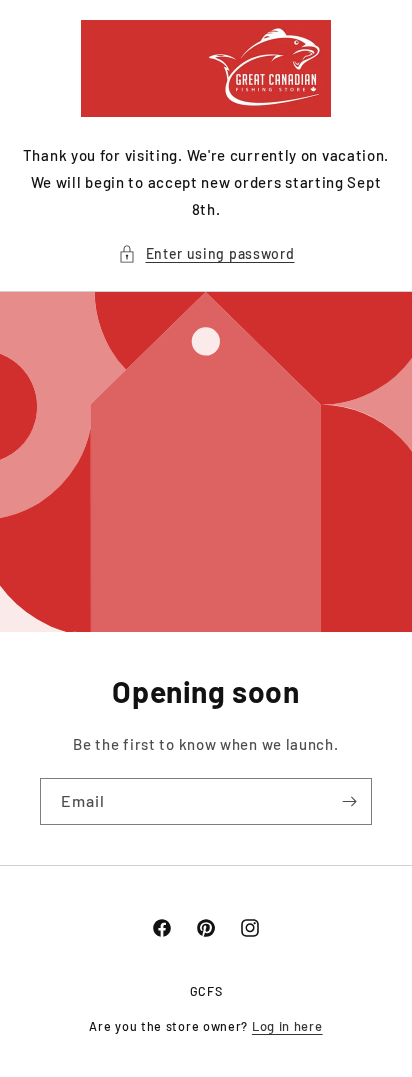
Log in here (287, 1026)
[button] (206, 253)
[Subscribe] (349, 801)
